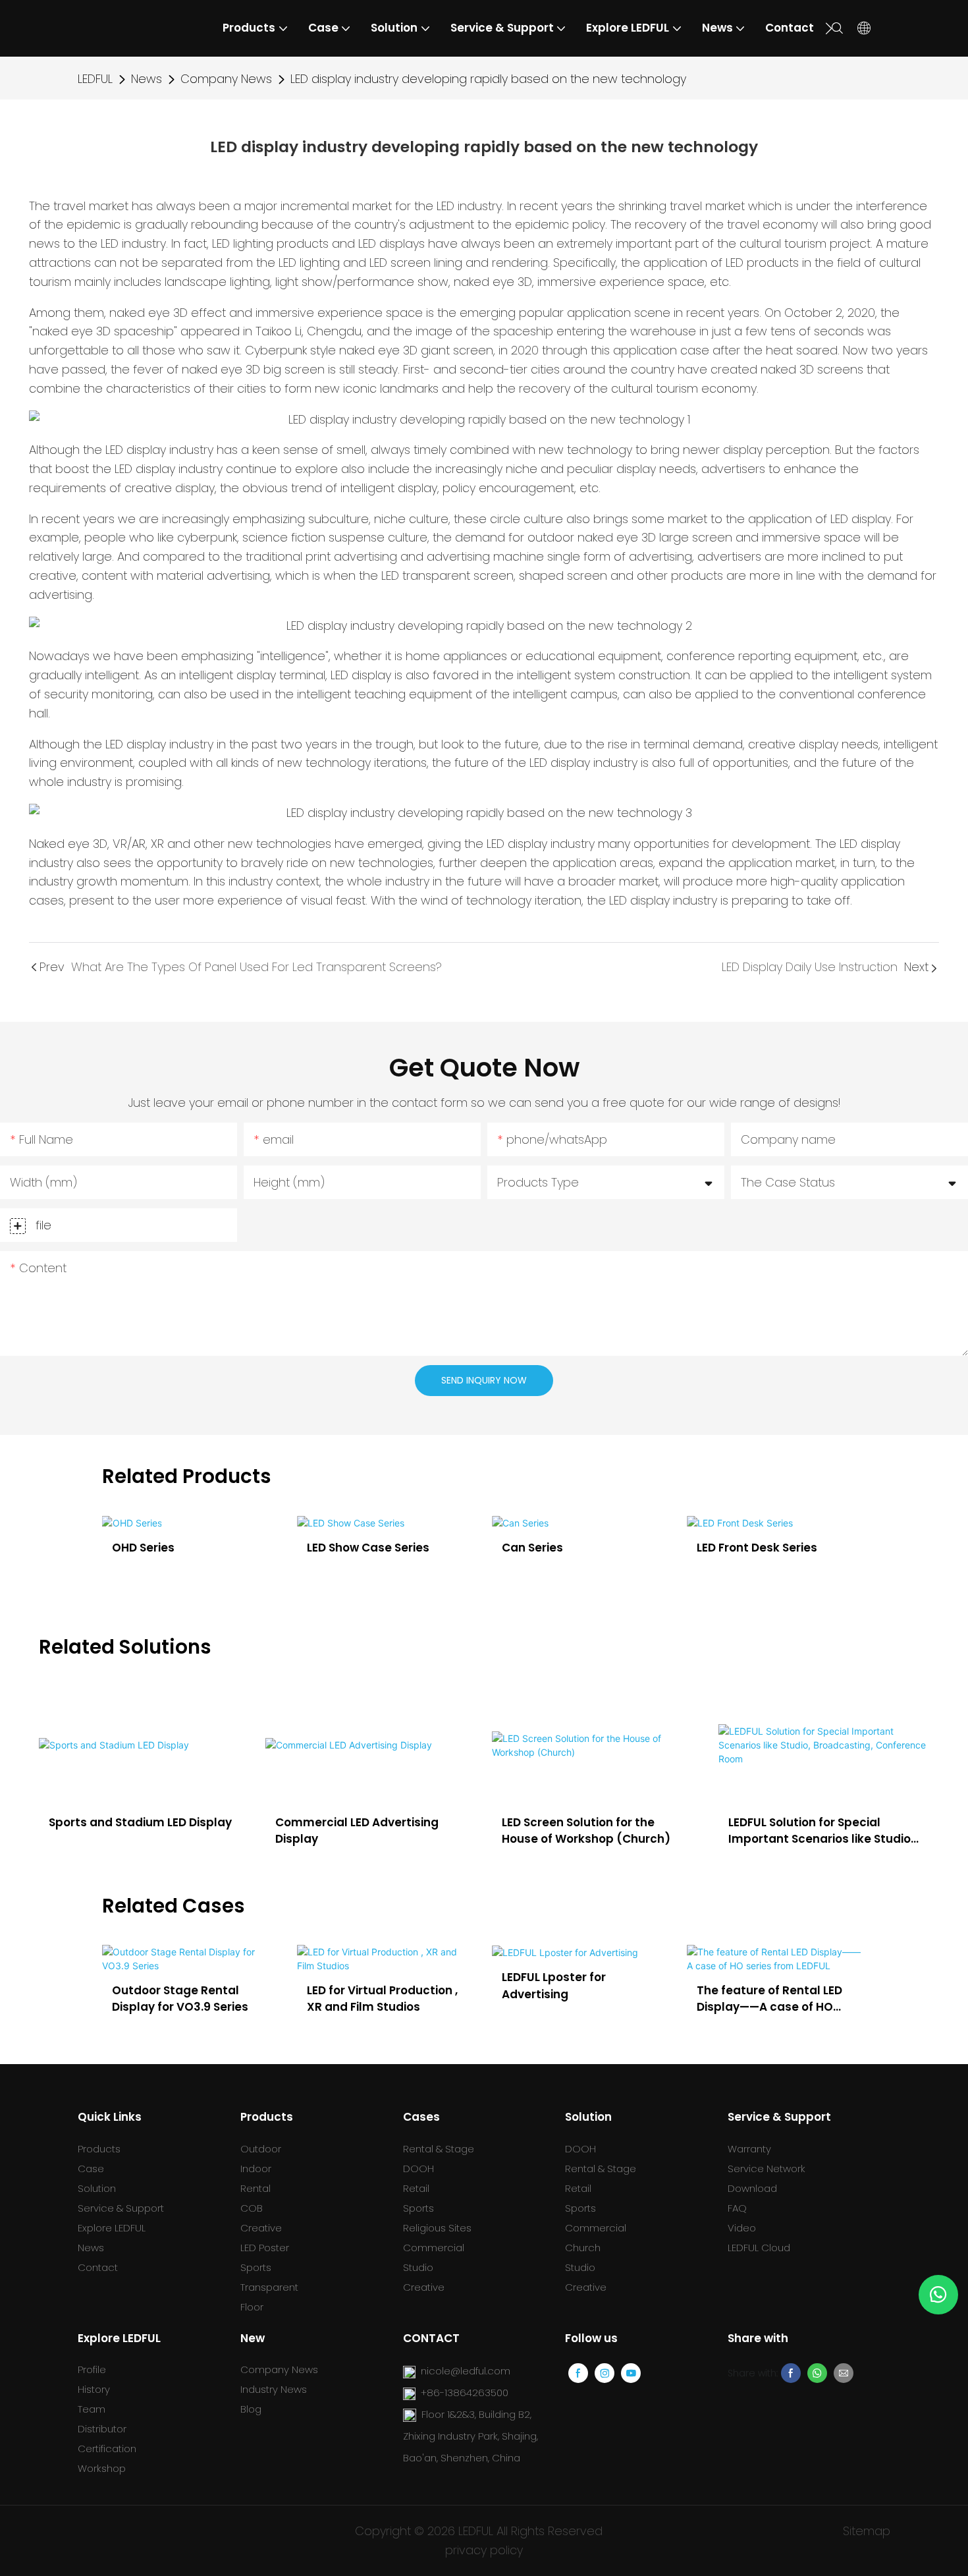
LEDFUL (95, 79)
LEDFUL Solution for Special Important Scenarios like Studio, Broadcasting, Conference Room (823, 1831)
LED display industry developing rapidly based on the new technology (488, 79)
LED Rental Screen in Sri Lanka (801, 1986)
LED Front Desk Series (562, 1548)
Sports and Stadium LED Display (140, 1822)
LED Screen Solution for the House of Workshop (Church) (586, 1831)
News (147, 79)
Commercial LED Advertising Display (357, 1831)
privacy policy (484, 2550)
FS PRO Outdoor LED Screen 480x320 (774, 1556)
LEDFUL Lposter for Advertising (397, 1986)
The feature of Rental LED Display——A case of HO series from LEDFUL (613, 1999)
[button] (829, 28)
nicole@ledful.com (466, 2371)
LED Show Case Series (173, 1548)
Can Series (337, 1548)
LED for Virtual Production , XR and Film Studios (226, 1999)
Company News (226, 79)
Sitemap (867, 2531)
